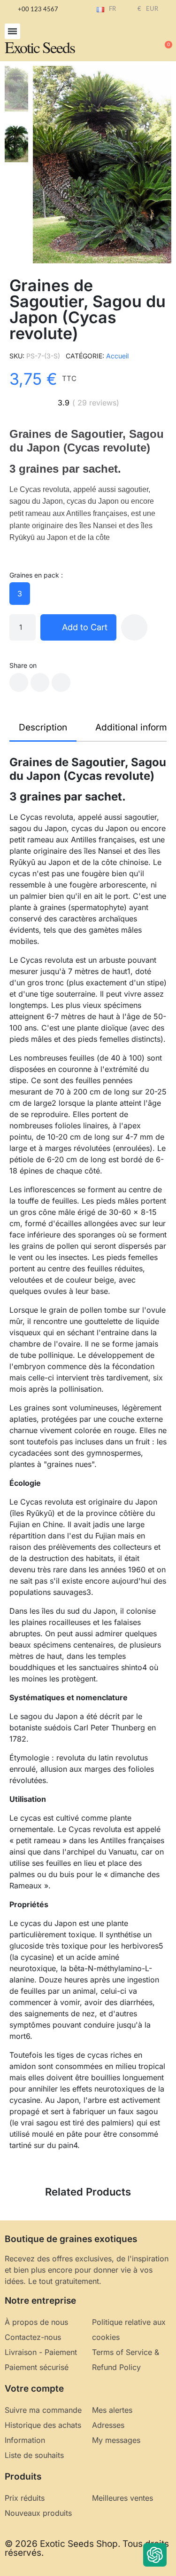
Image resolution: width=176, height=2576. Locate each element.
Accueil (117, 356)
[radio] (20, 594)
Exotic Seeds (40, 47)
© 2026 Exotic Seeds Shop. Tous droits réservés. (87, 2548)
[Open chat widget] (155, 2555)
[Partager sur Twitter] (40, 682)
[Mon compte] (134, 40)
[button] (12, 31)
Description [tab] (43, 727)
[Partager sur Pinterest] (61, 682)
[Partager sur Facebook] (19, 682)
